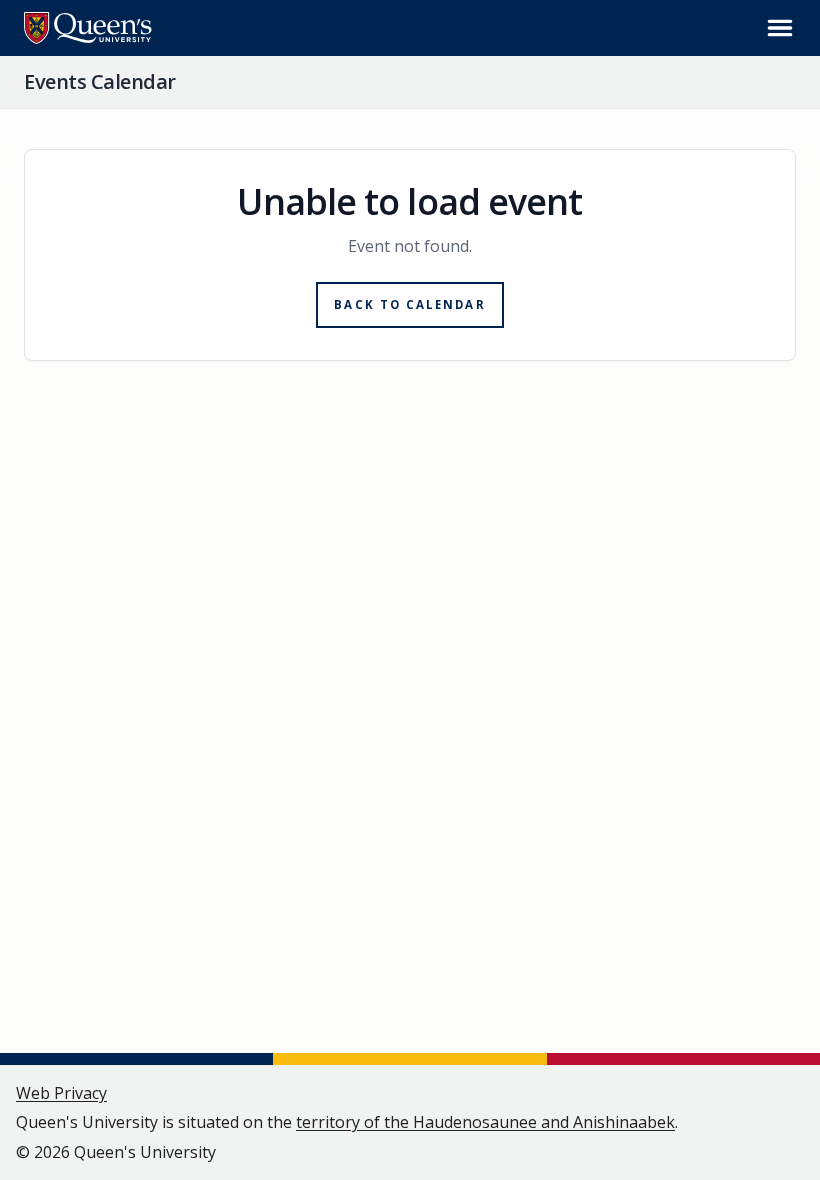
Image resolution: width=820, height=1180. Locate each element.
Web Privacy (61, 1093)
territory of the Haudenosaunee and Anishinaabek (485, 1122)
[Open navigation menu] (780, 28)
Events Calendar (100, 81)
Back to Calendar (409, 304)
